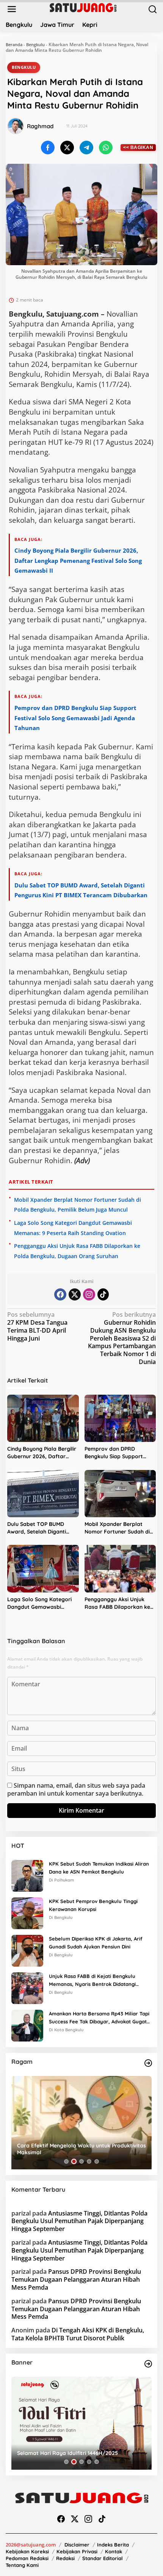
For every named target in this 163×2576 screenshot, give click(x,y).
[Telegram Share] (86, 148)
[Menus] (12, 9)
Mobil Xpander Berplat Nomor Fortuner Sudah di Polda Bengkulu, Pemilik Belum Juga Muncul (117, 1528)
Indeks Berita (113, 2545)
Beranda (14, 44)
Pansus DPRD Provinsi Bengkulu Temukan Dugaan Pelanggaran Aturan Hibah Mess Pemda (76, 2279)
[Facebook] (60, 1294)
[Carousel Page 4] (89, 2161)
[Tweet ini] (67, 148)
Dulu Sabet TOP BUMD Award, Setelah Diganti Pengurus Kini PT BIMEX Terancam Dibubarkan (37, 1528)
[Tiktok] (103, 1294)
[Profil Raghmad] (16, 126)
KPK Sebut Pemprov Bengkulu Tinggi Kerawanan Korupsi (93, 1905)
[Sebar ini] (48, 148)
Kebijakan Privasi (77, 2551)
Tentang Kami (22, 2565)
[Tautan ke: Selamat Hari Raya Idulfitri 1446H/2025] (81, 2423)
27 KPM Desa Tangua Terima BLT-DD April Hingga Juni (37, 1326)
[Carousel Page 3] (81, 2161)
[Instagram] (89, 1294)
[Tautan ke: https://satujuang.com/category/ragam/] (148, 2063)
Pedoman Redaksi (27, 2558)
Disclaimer (77, 2545)
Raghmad (40, 126)
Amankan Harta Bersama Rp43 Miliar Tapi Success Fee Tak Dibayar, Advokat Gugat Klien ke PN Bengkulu (99, 2018)
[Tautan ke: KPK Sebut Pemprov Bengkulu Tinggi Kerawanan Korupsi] (27, 1913)
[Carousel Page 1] (66, 2161)
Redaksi (65, 2558)
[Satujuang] (83, 7)
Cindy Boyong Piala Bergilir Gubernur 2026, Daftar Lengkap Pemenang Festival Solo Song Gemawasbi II (78, 560)
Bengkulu (35, 44)
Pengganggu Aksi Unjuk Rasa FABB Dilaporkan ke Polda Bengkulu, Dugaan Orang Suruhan (117, 1603)
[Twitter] (75, 1294)
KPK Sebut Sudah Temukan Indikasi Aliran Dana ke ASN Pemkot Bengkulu (99, 1868)
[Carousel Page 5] (97, 2161)
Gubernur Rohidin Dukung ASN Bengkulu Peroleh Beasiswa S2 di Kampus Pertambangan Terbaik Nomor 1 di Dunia (122, 1338)
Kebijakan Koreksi (27, 2551)
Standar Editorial (103, 2558)
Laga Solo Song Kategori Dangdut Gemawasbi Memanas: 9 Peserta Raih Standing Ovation (40, 1603)
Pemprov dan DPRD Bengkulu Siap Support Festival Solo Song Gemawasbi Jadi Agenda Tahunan (75, 718)
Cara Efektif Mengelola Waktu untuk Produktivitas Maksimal (81, 2149)
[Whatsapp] (106, 148)
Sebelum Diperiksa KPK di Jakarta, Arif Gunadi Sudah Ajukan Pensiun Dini (96, 1943)
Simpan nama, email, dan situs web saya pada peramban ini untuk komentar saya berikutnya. (76, 1789)
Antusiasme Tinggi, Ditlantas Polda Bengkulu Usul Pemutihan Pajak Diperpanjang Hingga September (79, 2221)
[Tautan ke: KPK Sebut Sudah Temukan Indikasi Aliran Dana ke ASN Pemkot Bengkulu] (27, 1875)
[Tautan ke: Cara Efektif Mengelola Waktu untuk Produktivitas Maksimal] (81, 2123)
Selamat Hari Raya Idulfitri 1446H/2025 (67, 2453)
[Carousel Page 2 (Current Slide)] (74, 2161)
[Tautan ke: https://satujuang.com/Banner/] (148, 2364)
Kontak (114, 2551)
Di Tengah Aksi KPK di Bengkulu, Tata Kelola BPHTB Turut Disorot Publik (78, 2334)
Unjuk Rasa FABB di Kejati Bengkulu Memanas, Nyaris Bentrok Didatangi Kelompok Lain (92, 1981)
